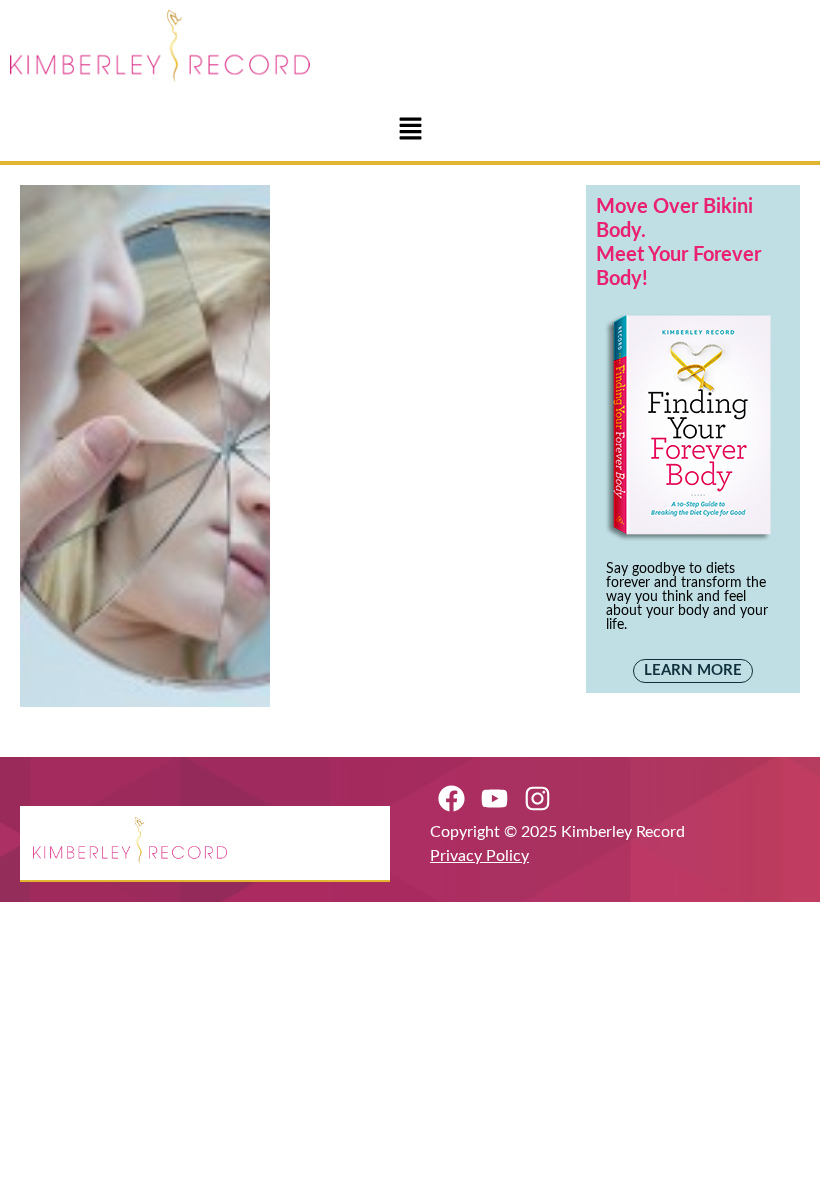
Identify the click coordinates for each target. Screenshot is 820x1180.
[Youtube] (494, 798)
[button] (410, 129)
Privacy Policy (479, 856)
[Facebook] (451, 798)
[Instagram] (537, 798)
